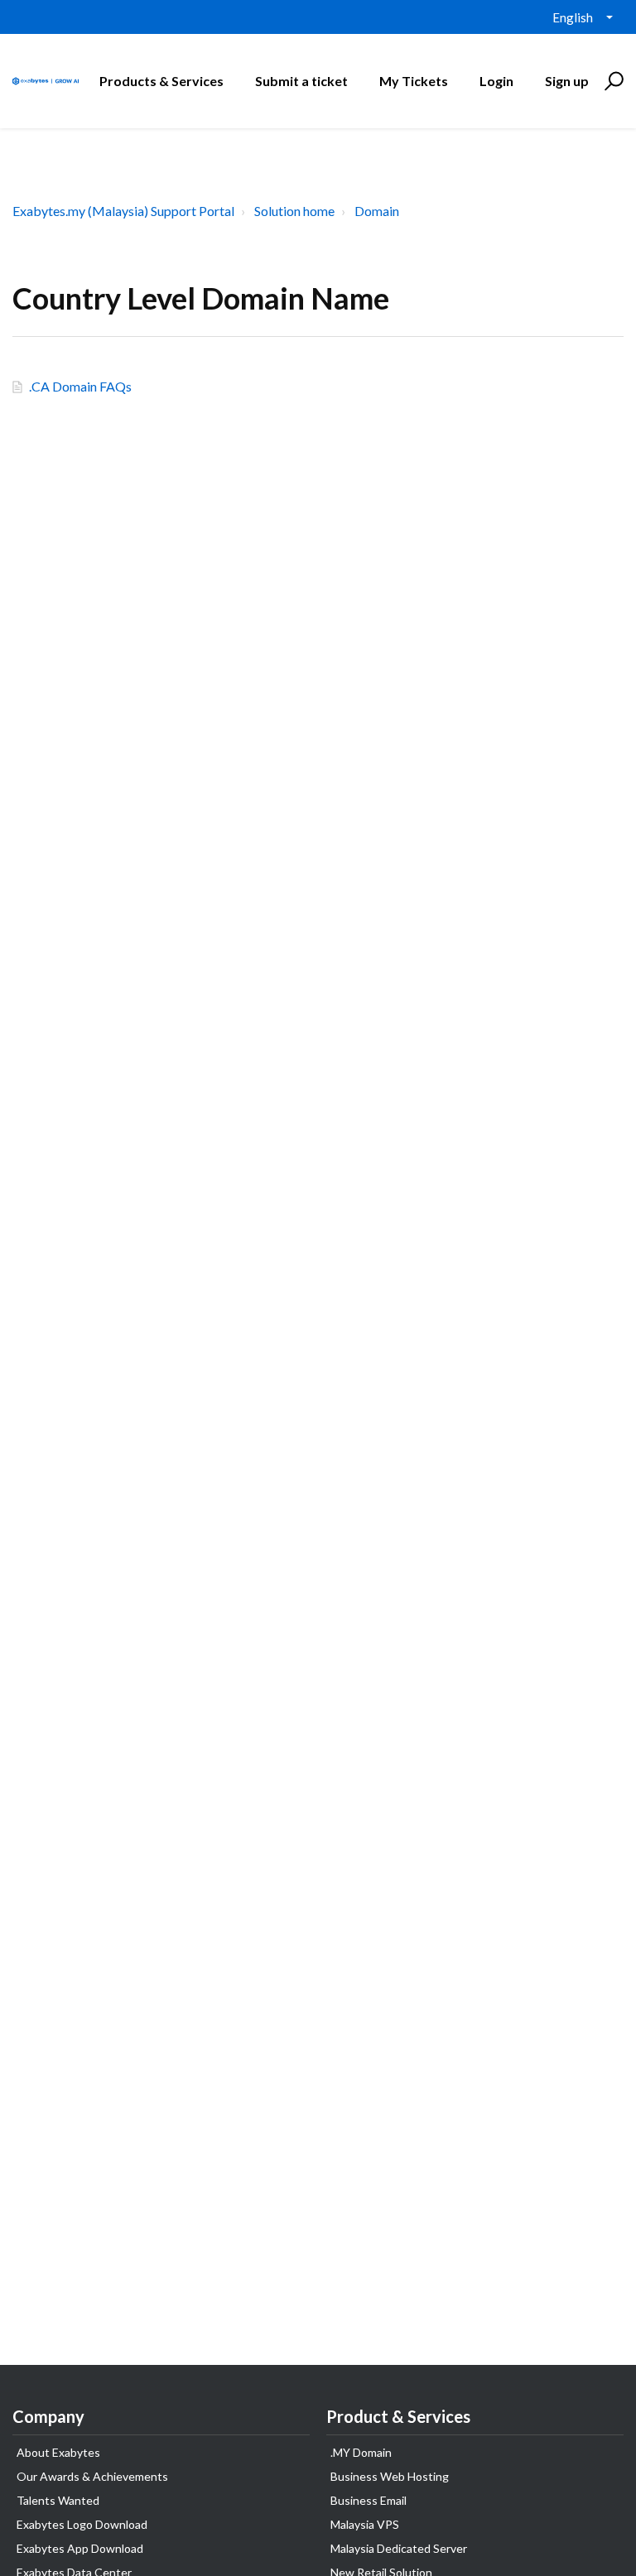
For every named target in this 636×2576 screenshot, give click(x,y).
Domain (377, 211)
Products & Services (161, 81)
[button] (612, 81)
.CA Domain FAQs (80, 386)
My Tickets (414, 81)
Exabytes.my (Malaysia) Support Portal (123, 211)
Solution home (294, 211)
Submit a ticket (301, 81)
